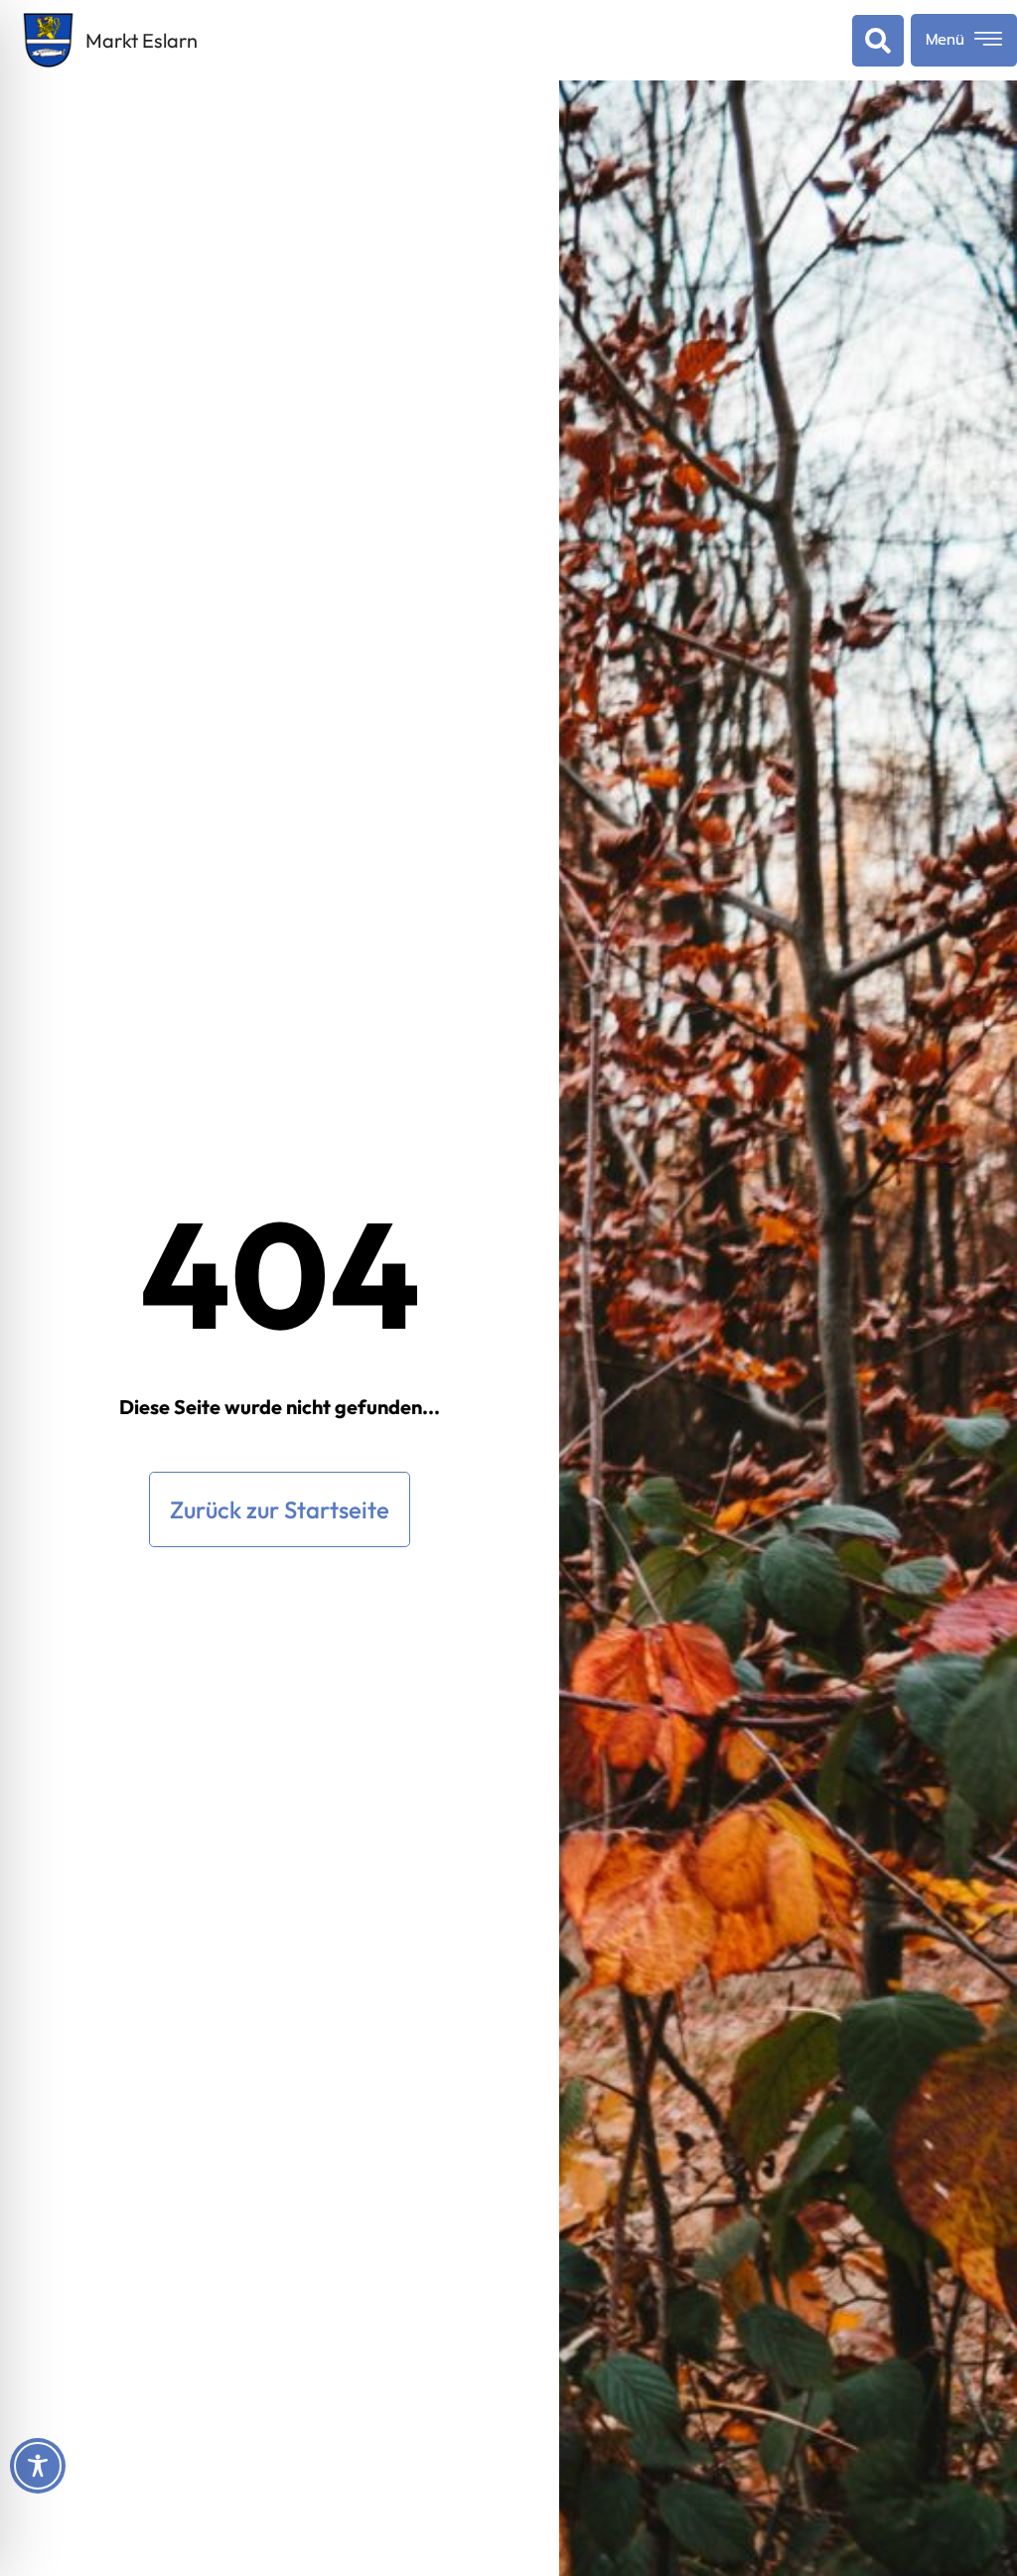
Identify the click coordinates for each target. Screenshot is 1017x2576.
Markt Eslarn (142, 40)
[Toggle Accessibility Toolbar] (38, 2466)
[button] (874, 41)
